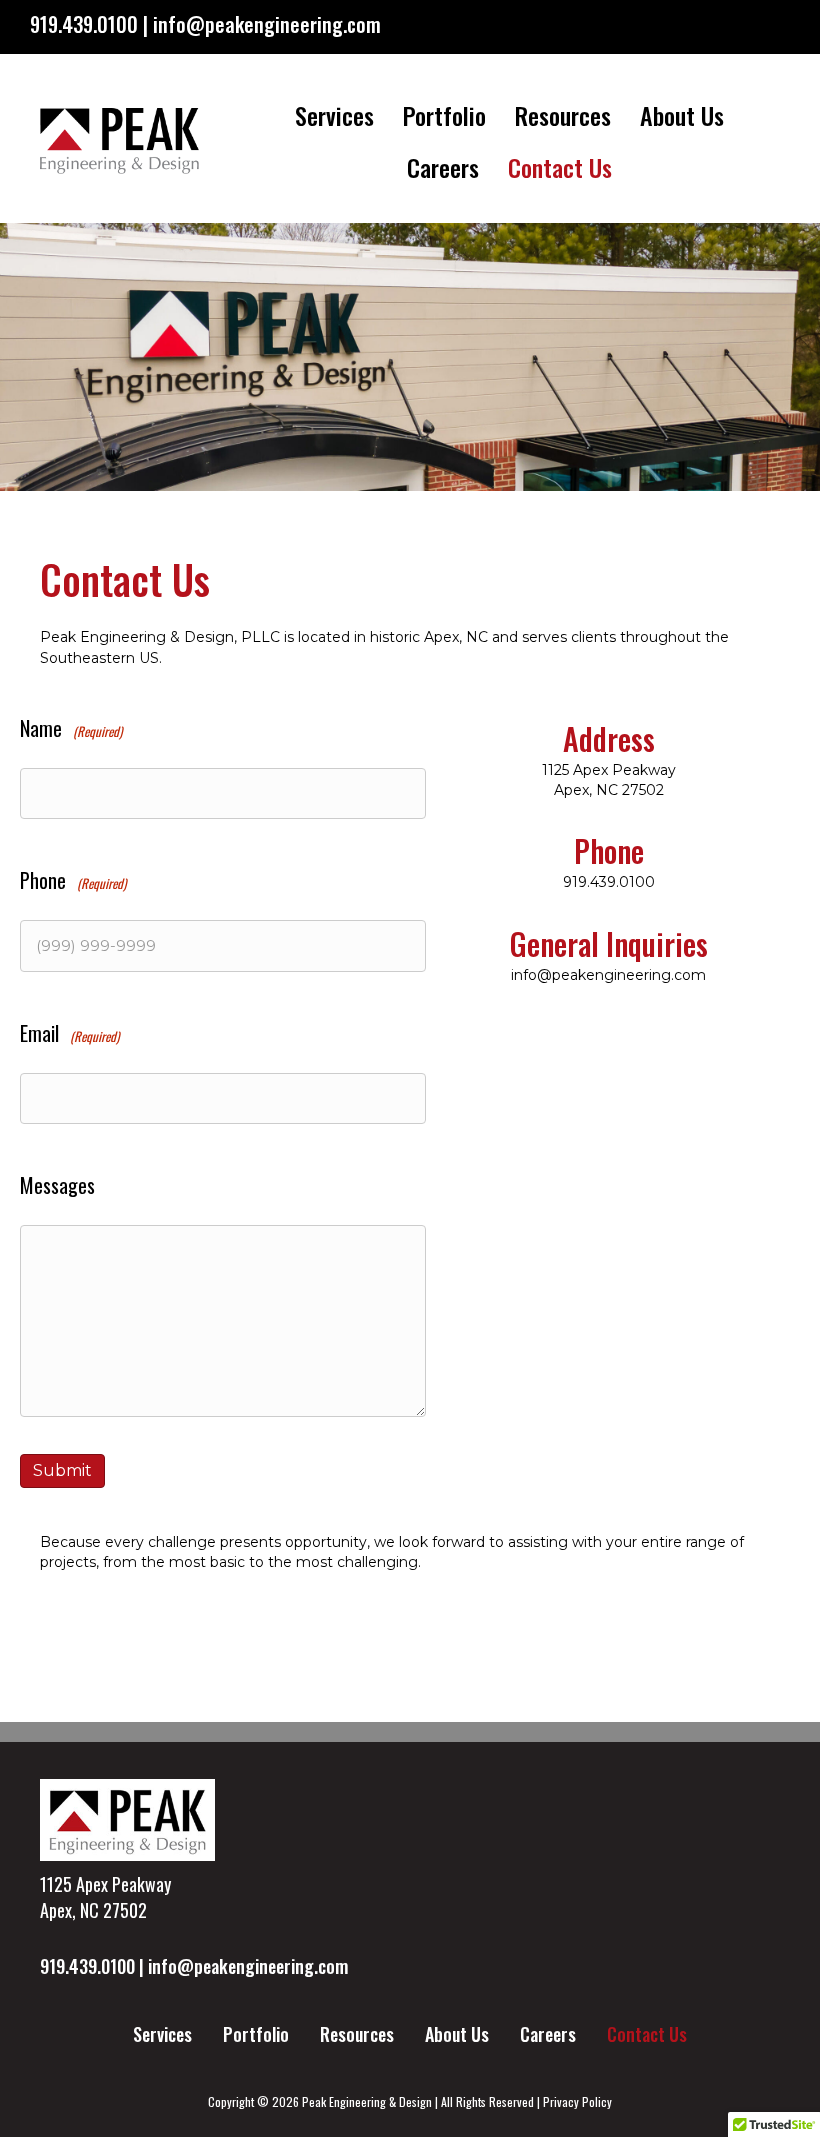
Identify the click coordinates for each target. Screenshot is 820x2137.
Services (334, 115)
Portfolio (444, 115)
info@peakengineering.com (608, 975)
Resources (563, 115)
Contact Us (560, 167)
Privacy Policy (577, 2101)
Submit (62, 1470)
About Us (682, 115)
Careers (443, 167)
